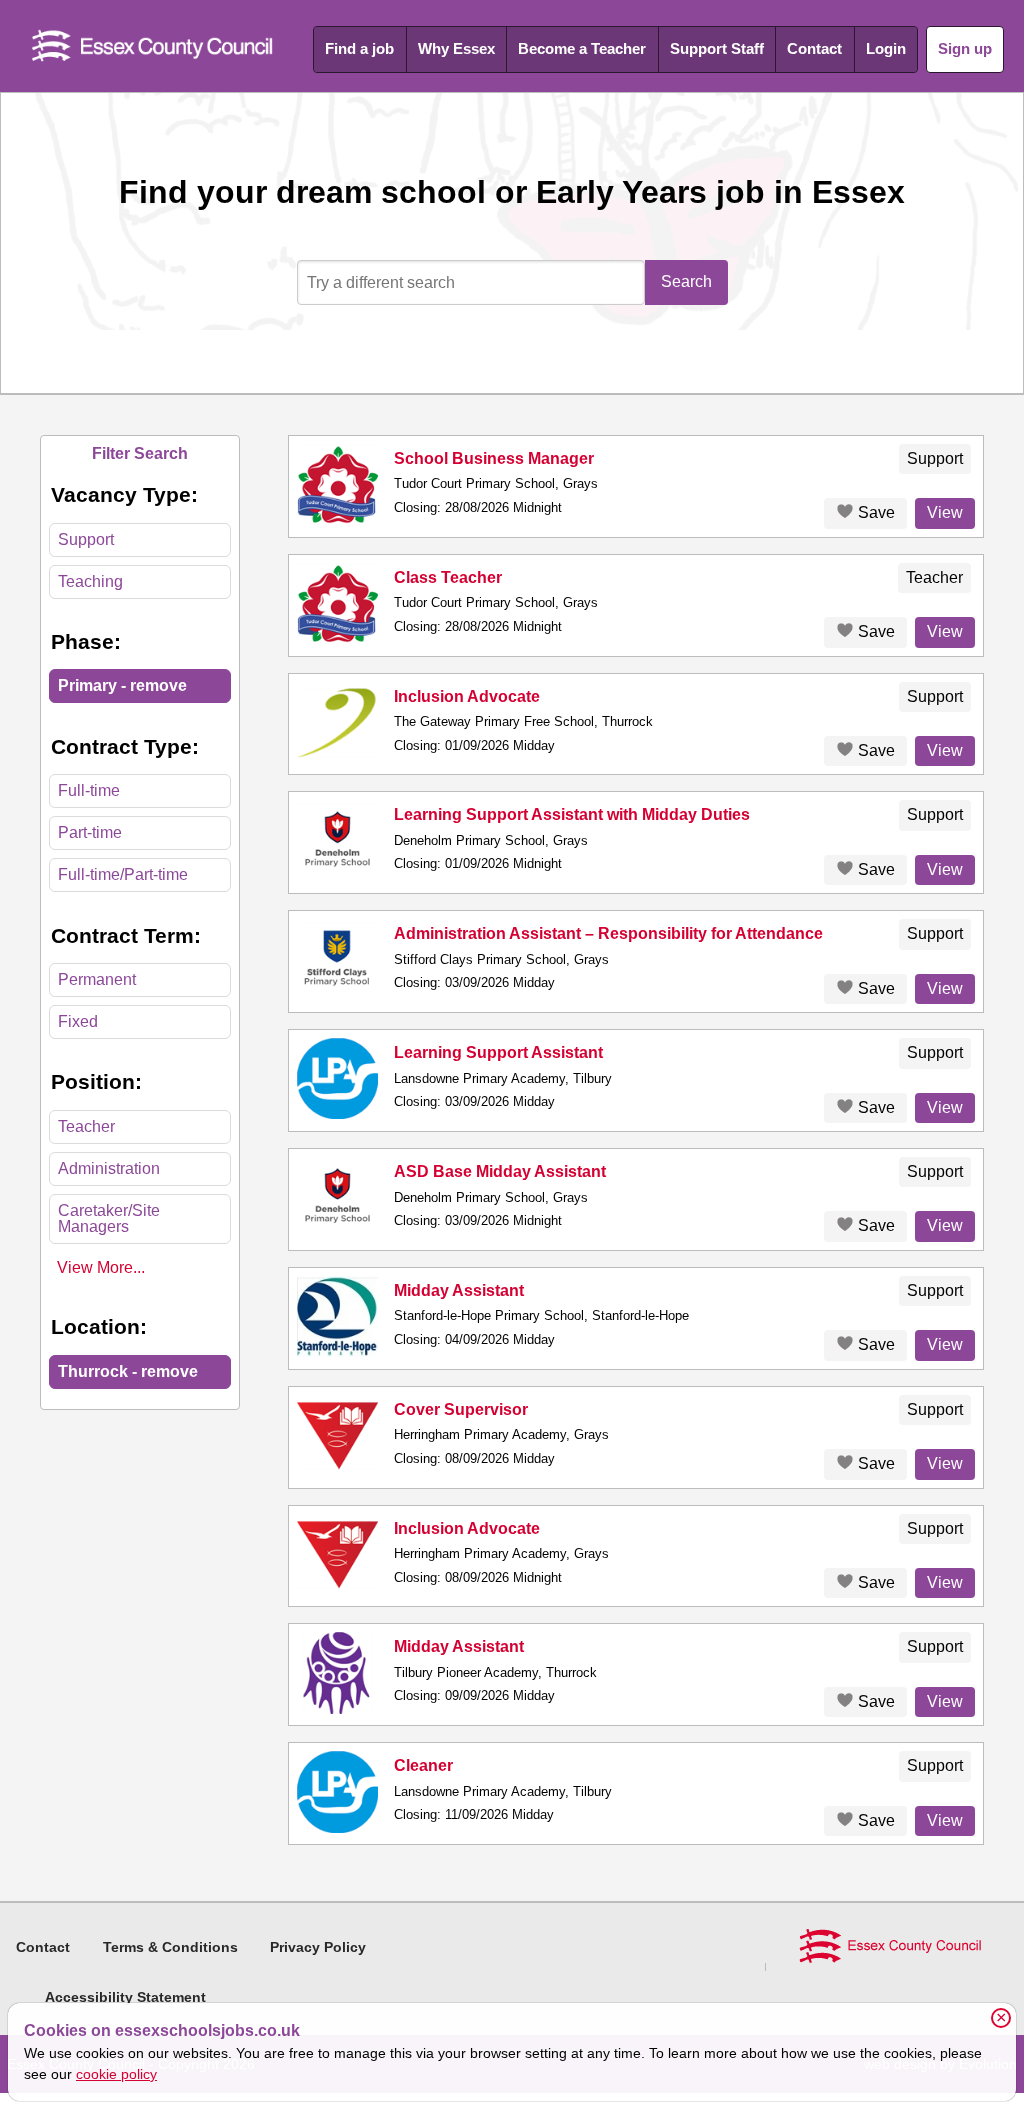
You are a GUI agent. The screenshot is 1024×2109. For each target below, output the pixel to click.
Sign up (965, 48)
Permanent (97, 979)
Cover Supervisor (461, 1409)
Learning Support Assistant (498, 1052)
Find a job (359, 48)
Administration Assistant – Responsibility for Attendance (608, 933)
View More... (101, 1267)
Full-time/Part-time (123, 874)
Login (886, 48)
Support (86, 539)
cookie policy (116, 2074)
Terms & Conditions (170, 1947)
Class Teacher (448, 577)
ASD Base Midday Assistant (500, 1171)
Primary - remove (122, 685)
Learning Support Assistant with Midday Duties (572, 814)
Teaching (90, 581)
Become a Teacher (582, 48)
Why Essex (456, 48)
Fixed (78, 1021)
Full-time (89, 790)
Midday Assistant (459, 1290)
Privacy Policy (318, 1947)
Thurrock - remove (128, 1371)
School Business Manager (494, 458)
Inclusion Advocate (467, 696)
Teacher (86, 1126)
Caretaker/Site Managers (109, 1218)
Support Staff (717, 48)
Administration (109, 1168)
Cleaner (423, 1765)
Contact (814, 48)
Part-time (90, 832)
